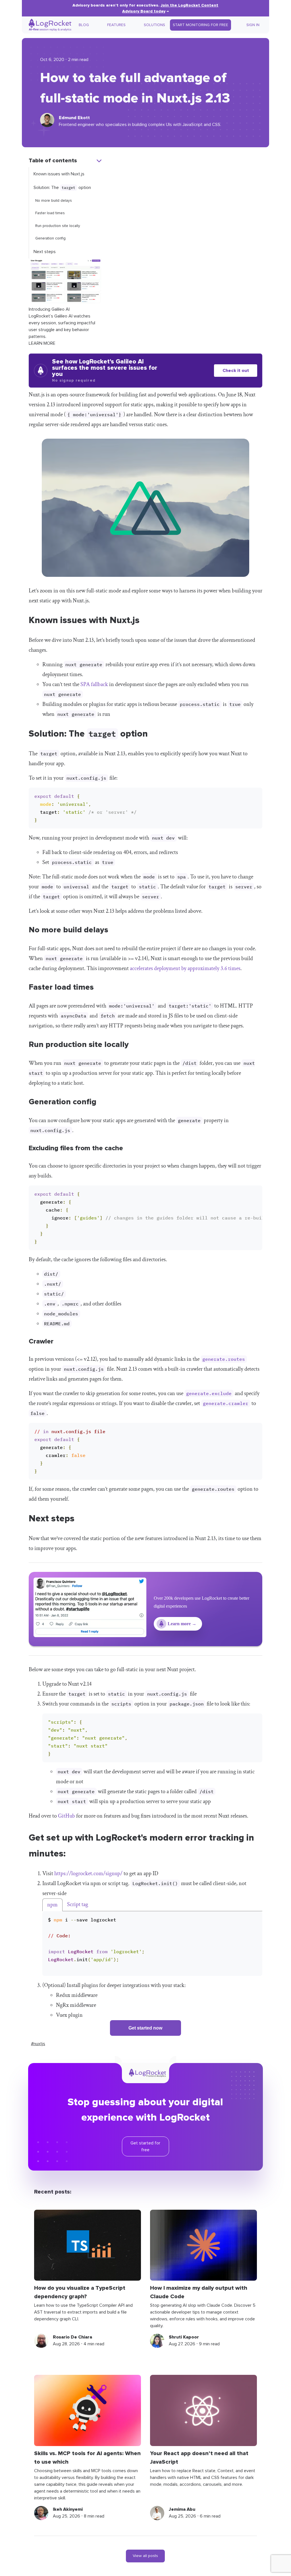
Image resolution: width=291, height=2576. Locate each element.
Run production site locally (58, 226)
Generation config (50, 238)
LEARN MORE (42, 343)
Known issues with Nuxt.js (59, 174)
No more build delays (54, 201)
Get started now (145, 2028)
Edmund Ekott (74, 118)
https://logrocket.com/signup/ (88, 1873)
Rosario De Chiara (72, 2337)
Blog (84, 25)
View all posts (145, 2556)
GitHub (66, 1816)
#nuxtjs (38, 2044)
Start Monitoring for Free (200, 25)
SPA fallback (94, 684)
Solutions (154, 25)
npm (52, 1905)
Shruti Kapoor (184, 2337)
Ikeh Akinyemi (68, 2509)
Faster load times (50, 213)
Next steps (45, 252)
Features (116, 25)
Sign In (253, 25)
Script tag (78, 1904)
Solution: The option (62, 188)
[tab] (52, 1905)
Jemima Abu (182, 2509)
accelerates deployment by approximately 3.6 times (185, 968)
